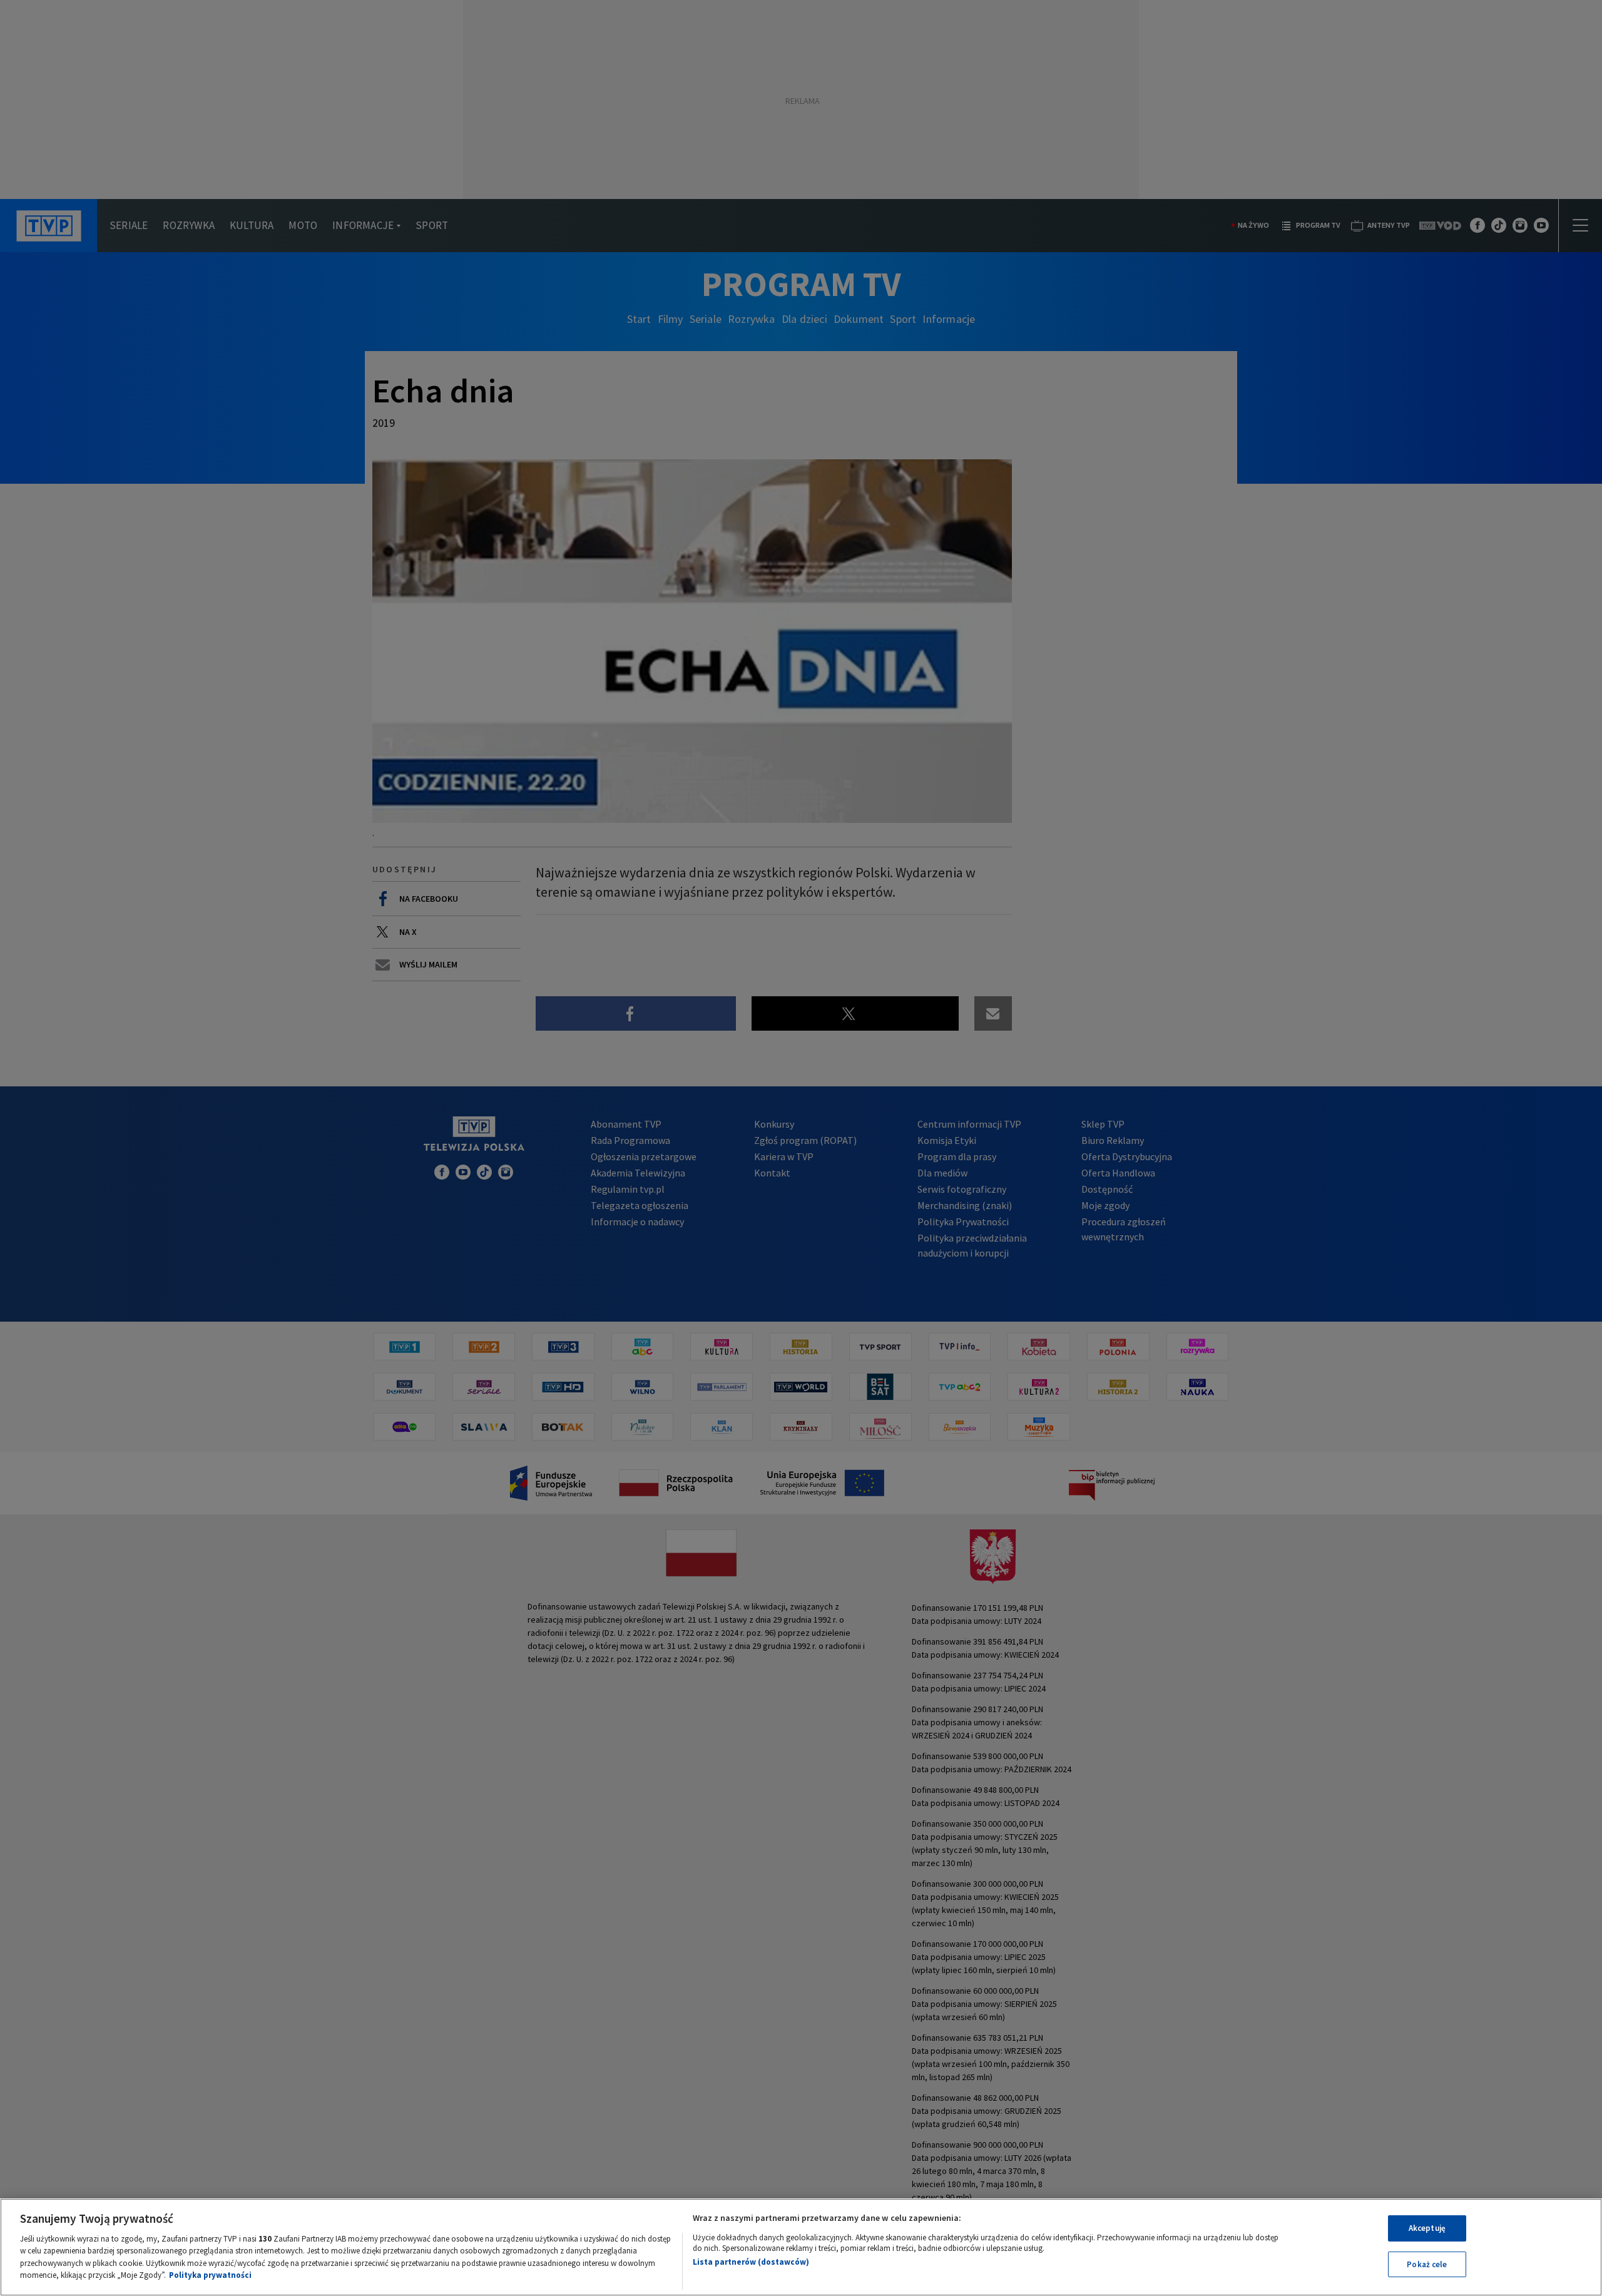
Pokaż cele (1427, 2264)
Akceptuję (1427, 2228)
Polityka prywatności (210, 2275)
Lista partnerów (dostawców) (751, 2262)
